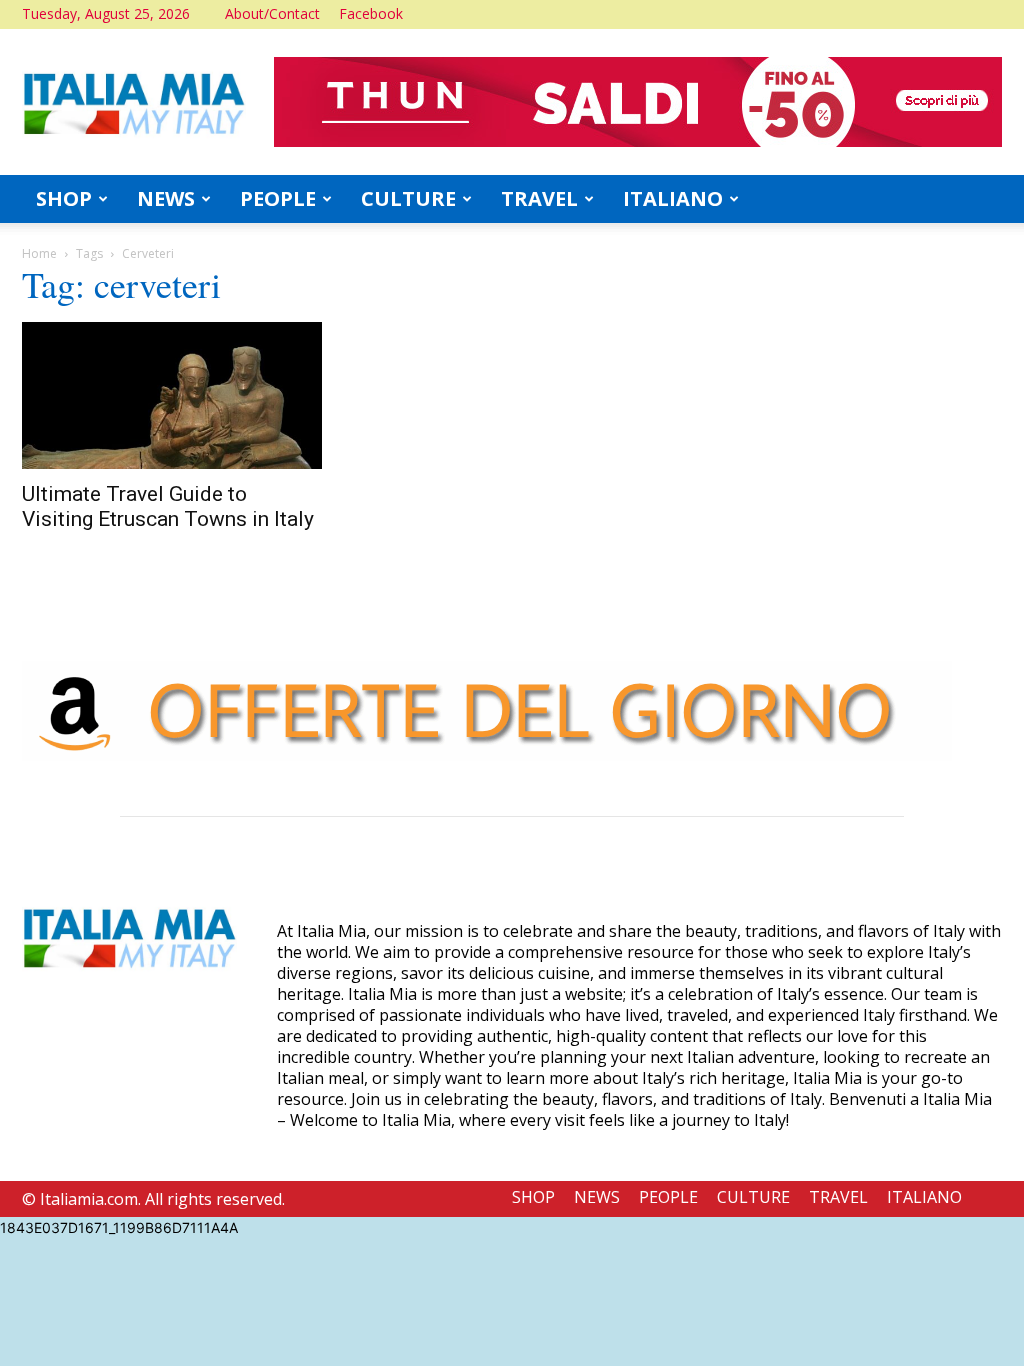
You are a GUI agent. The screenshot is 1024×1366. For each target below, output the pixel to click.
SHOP (64, 198)
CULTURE (408, 198)
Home (39, 253)
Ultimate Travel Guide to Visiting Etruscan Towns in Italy (168, 506)
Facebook (371, 13)
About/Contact (272, 13)
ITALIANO (673, 198)
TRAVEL (539, 198)
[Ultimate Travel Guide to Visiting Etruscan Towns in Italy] (172, 395)
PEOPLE (278, 198)
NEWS (166, 198)
